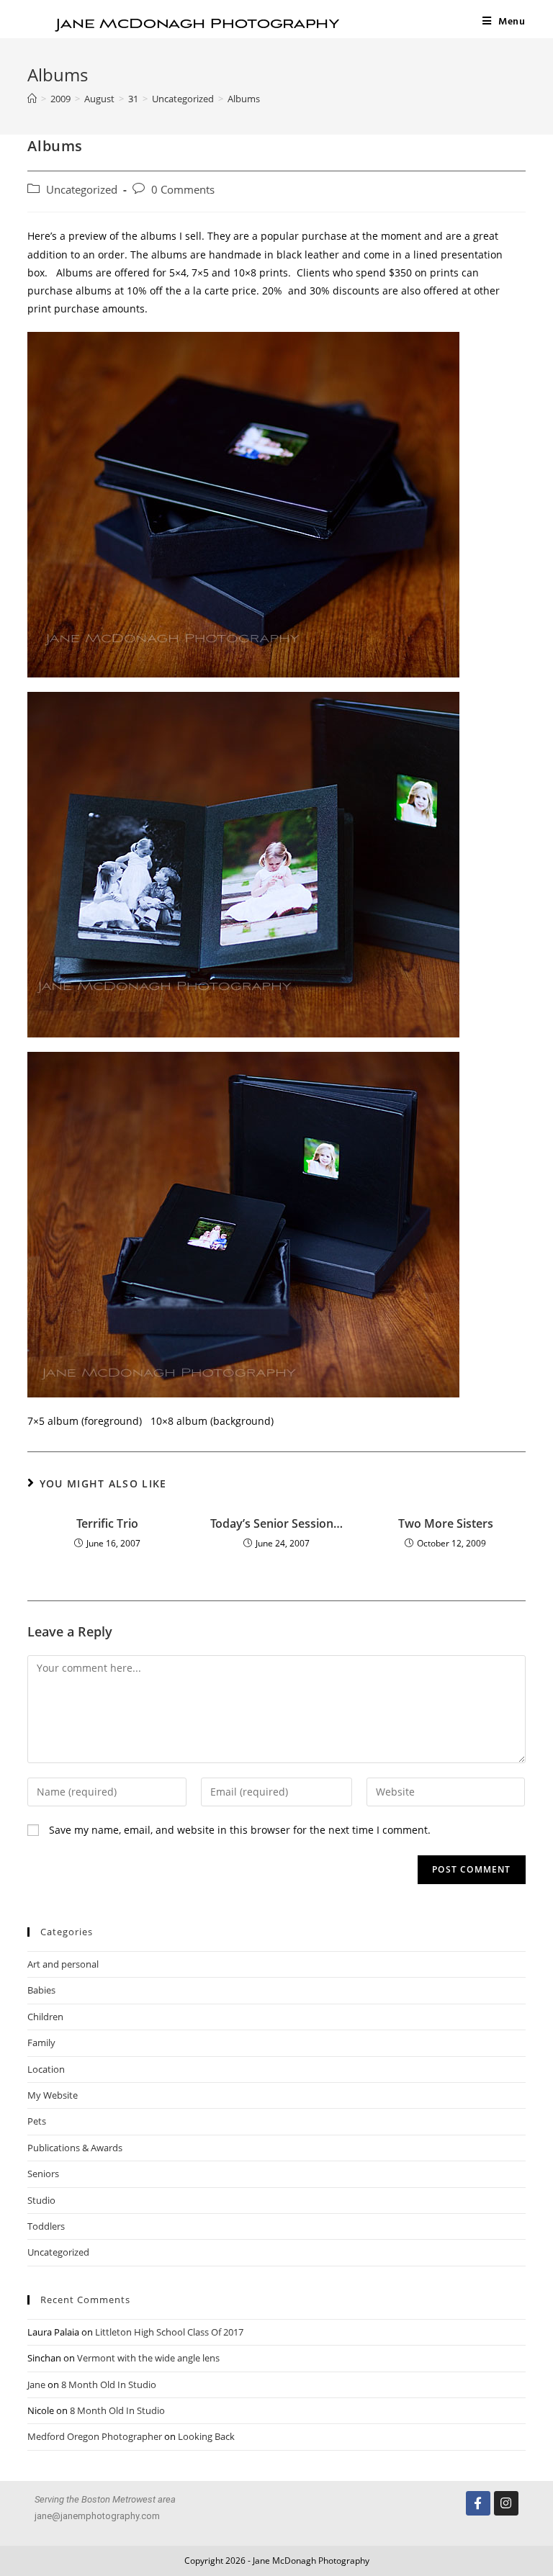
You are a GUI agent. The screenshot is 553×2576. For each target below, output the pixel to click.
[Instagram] (506, 2503)
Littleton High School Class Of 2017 (169, 2332)
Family (41, 2043)
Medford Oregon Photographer (95, 2436)
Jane (36, 2384)
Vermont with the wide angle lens (148, 2358)
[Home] (32, 99)
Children (45, 2017)
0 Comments (183, 190)
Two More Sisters (446, 1523)
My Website (53, 2095)
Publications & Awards (75, 2148)
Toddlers (46, 2226)
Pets (37, 2121)
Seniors (43, 2174)
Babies (41, 1990)
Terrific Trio (107, 1523)
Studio (41, 2200)
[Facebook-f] (478, 2503)
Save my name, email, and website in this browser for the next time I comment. (240, 1830)
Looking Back (206, 2436)
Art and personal (63, 1964)
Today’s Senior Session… (276, 1523)
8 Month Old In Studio (109, 2384)
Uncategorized (82, 190)
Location (46, 2069)
